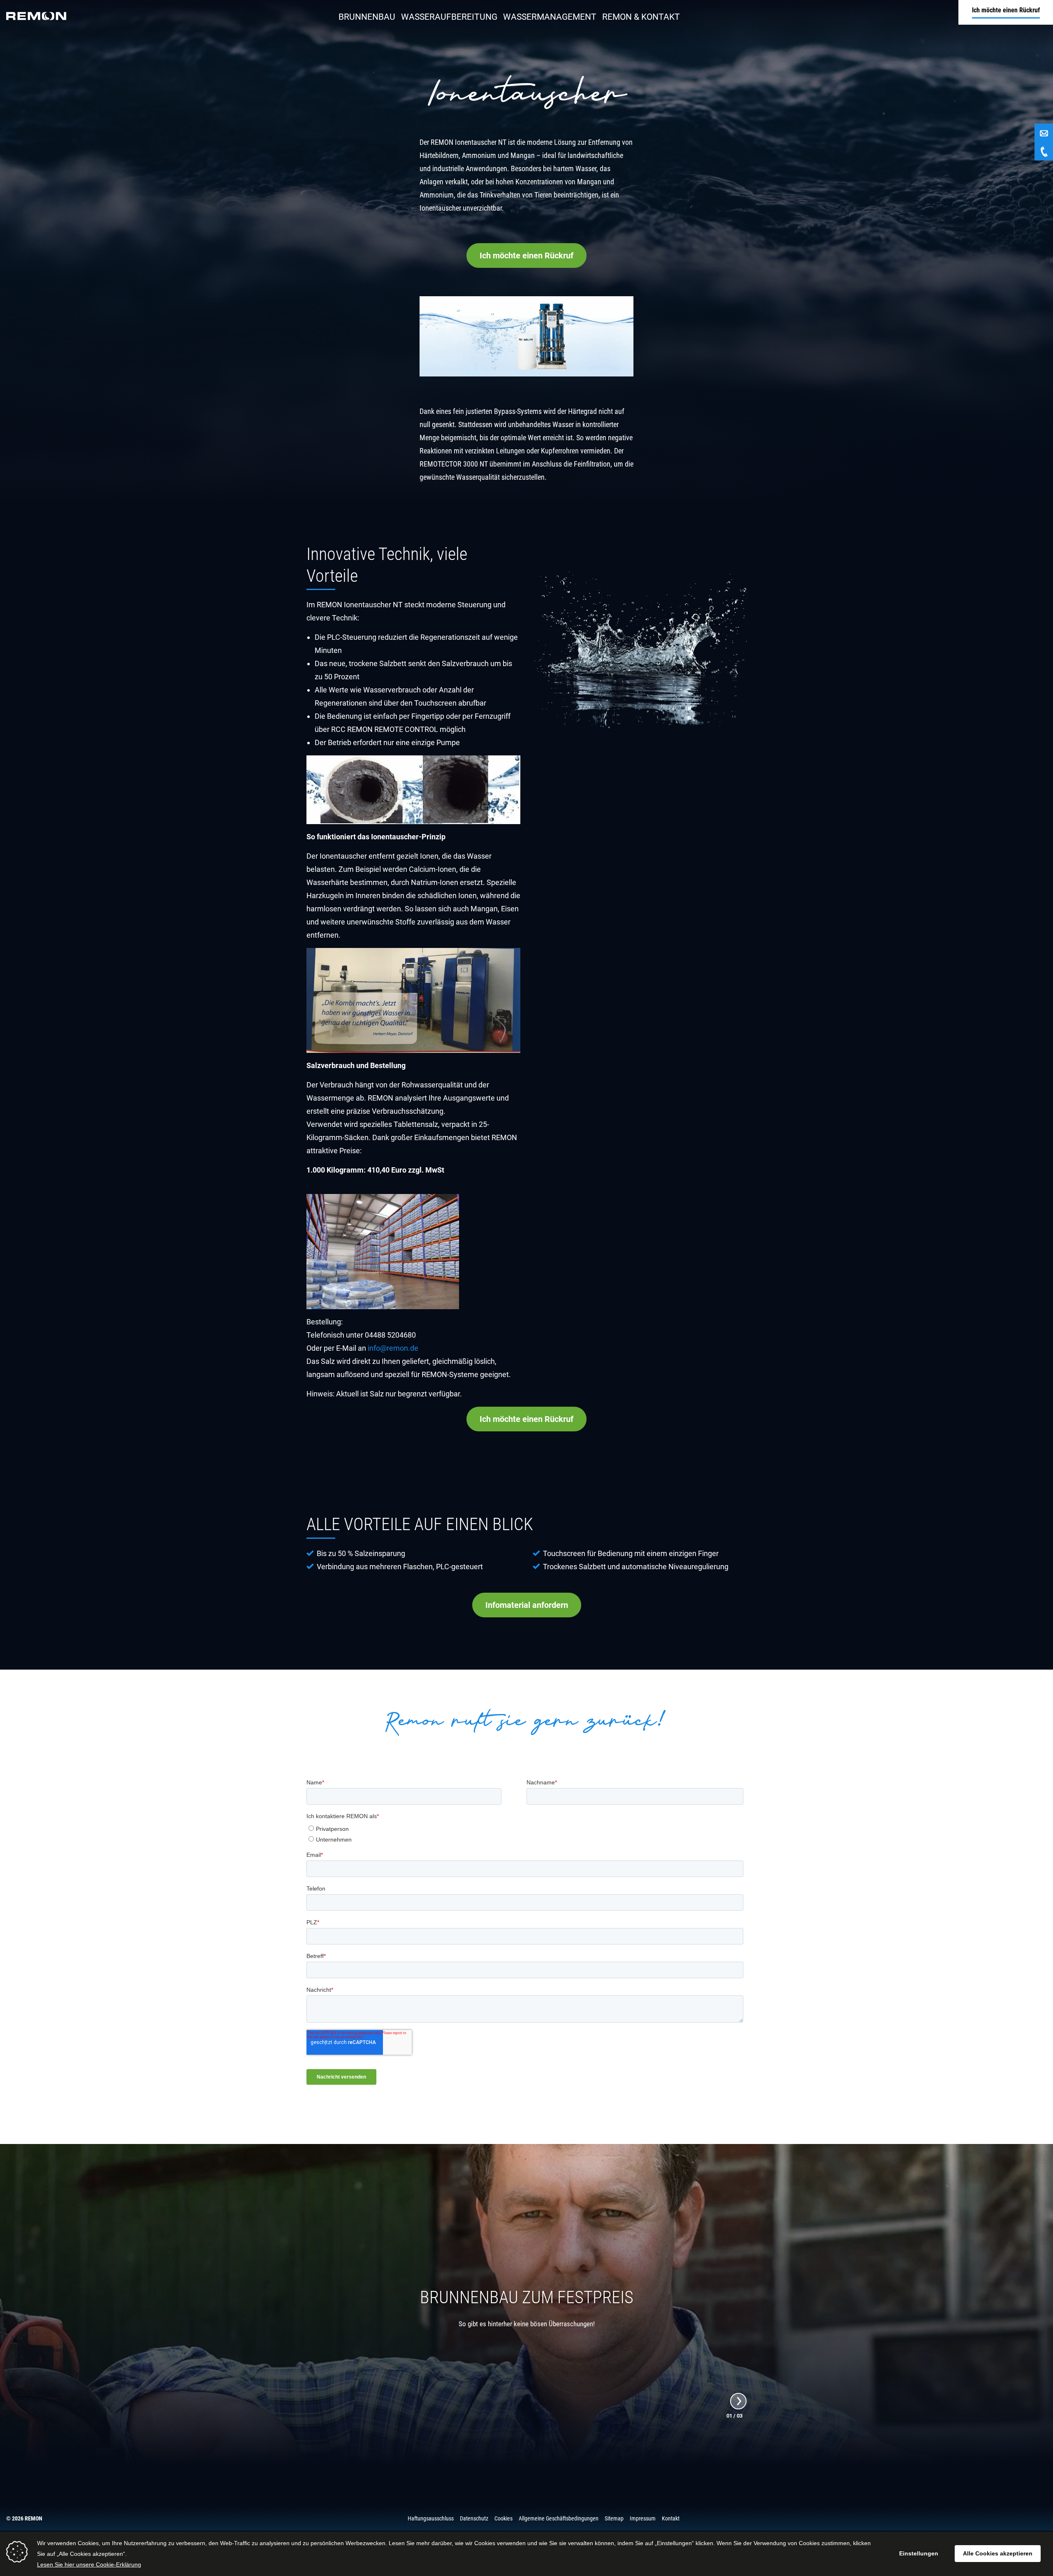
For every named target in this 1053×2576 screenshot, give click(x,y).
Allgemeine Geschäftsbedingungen (559, 2518)
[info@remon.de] (1044, 133)
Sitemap (614, 2518)
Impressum (643, 2518)
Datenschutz (474, 2518)
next (739, 2401)
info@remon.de (393, 1348)
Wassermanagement (550, 17)
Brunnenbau (367, 17)
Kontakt (671, 2518)
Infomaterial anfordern (527, 1605)
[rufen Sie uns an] (1044, 151)
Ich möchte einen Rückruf (526, 256)
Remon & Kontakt (641, 17)
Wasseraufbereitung (449, 17)
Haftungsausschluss (431, 2518)
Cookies (503, 2518)
